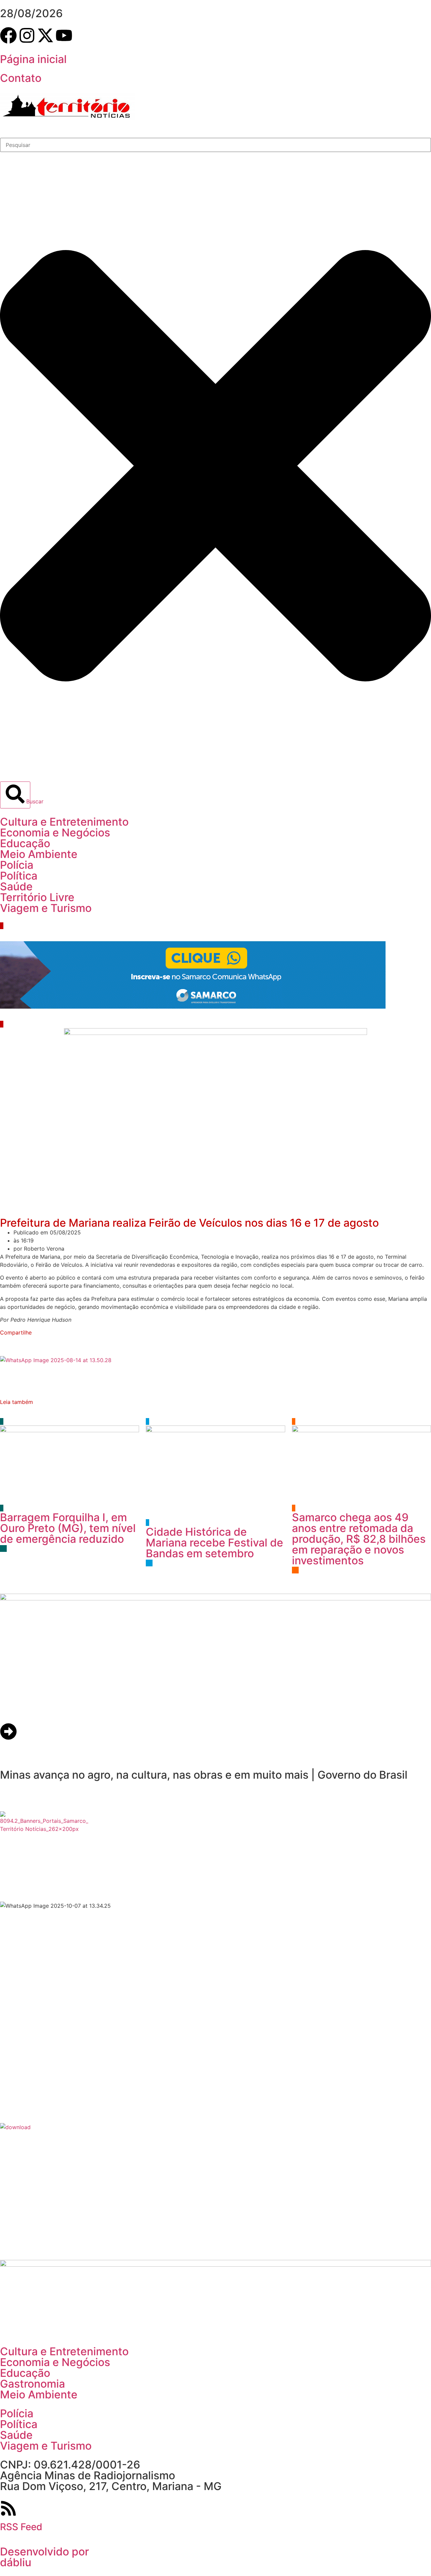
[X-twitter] (45, 35)
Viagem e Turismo (46, 908)
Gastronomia (32, 2384)
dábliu (16, 2562)
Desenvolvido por (44, 2552)
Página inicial (33, 59)
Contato (21, 78)
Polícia (17, 865)
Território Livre (37, 897)
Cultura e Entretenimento (64, 822)
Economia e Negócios (55, 833)
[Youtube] (64, 35)
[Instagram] (27, 35)
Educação (25, 843)
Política (19, 876)
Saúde (16, 886)
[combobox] (215, 145)
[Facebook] (8, 35)
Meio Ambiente (39, 854)
